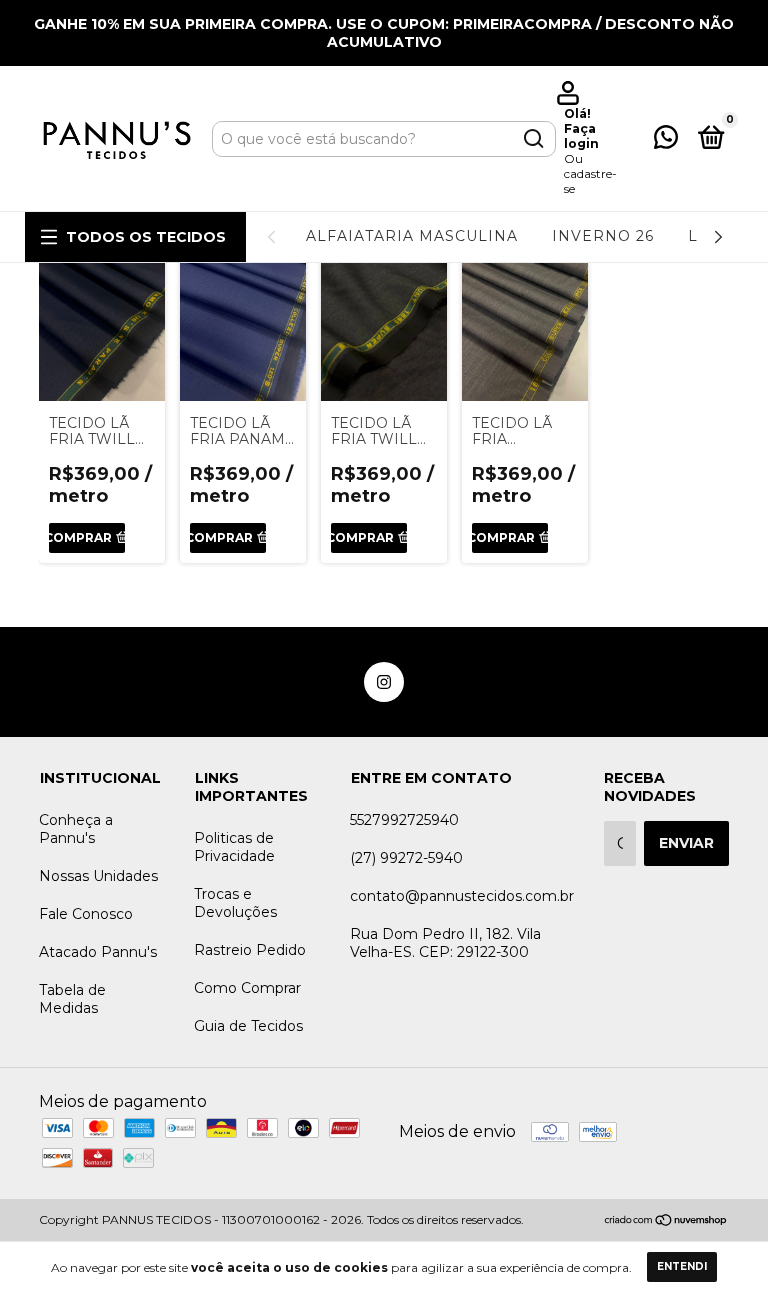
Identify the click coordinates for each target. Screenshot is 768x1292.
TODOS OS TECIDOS (146, 237)
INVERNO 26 (603, 236)
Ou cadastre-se (590, 173)
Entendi (682, 1266)
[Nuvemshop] (666, 1221)
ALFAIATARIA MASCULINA (412, 236)
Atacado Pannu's (98, 952)
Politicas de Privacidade (234, 847)
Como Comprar (247, 988)
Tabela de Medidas (72, 999)
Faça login (581, 136)
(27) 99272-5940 (406, 858)
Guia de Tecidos (248, 1026)
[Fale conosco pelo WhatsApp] (666, 141)
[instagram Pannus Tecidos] (384, 682)
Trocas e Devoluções (235, 903)
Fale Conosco (86, 914)
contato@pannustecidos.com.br (462, 896)
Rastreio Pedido (250, 950)
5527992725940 (404, 820)
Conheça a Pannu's (76, 829)
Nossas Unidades (98, 876)
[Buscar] (532, 139)
